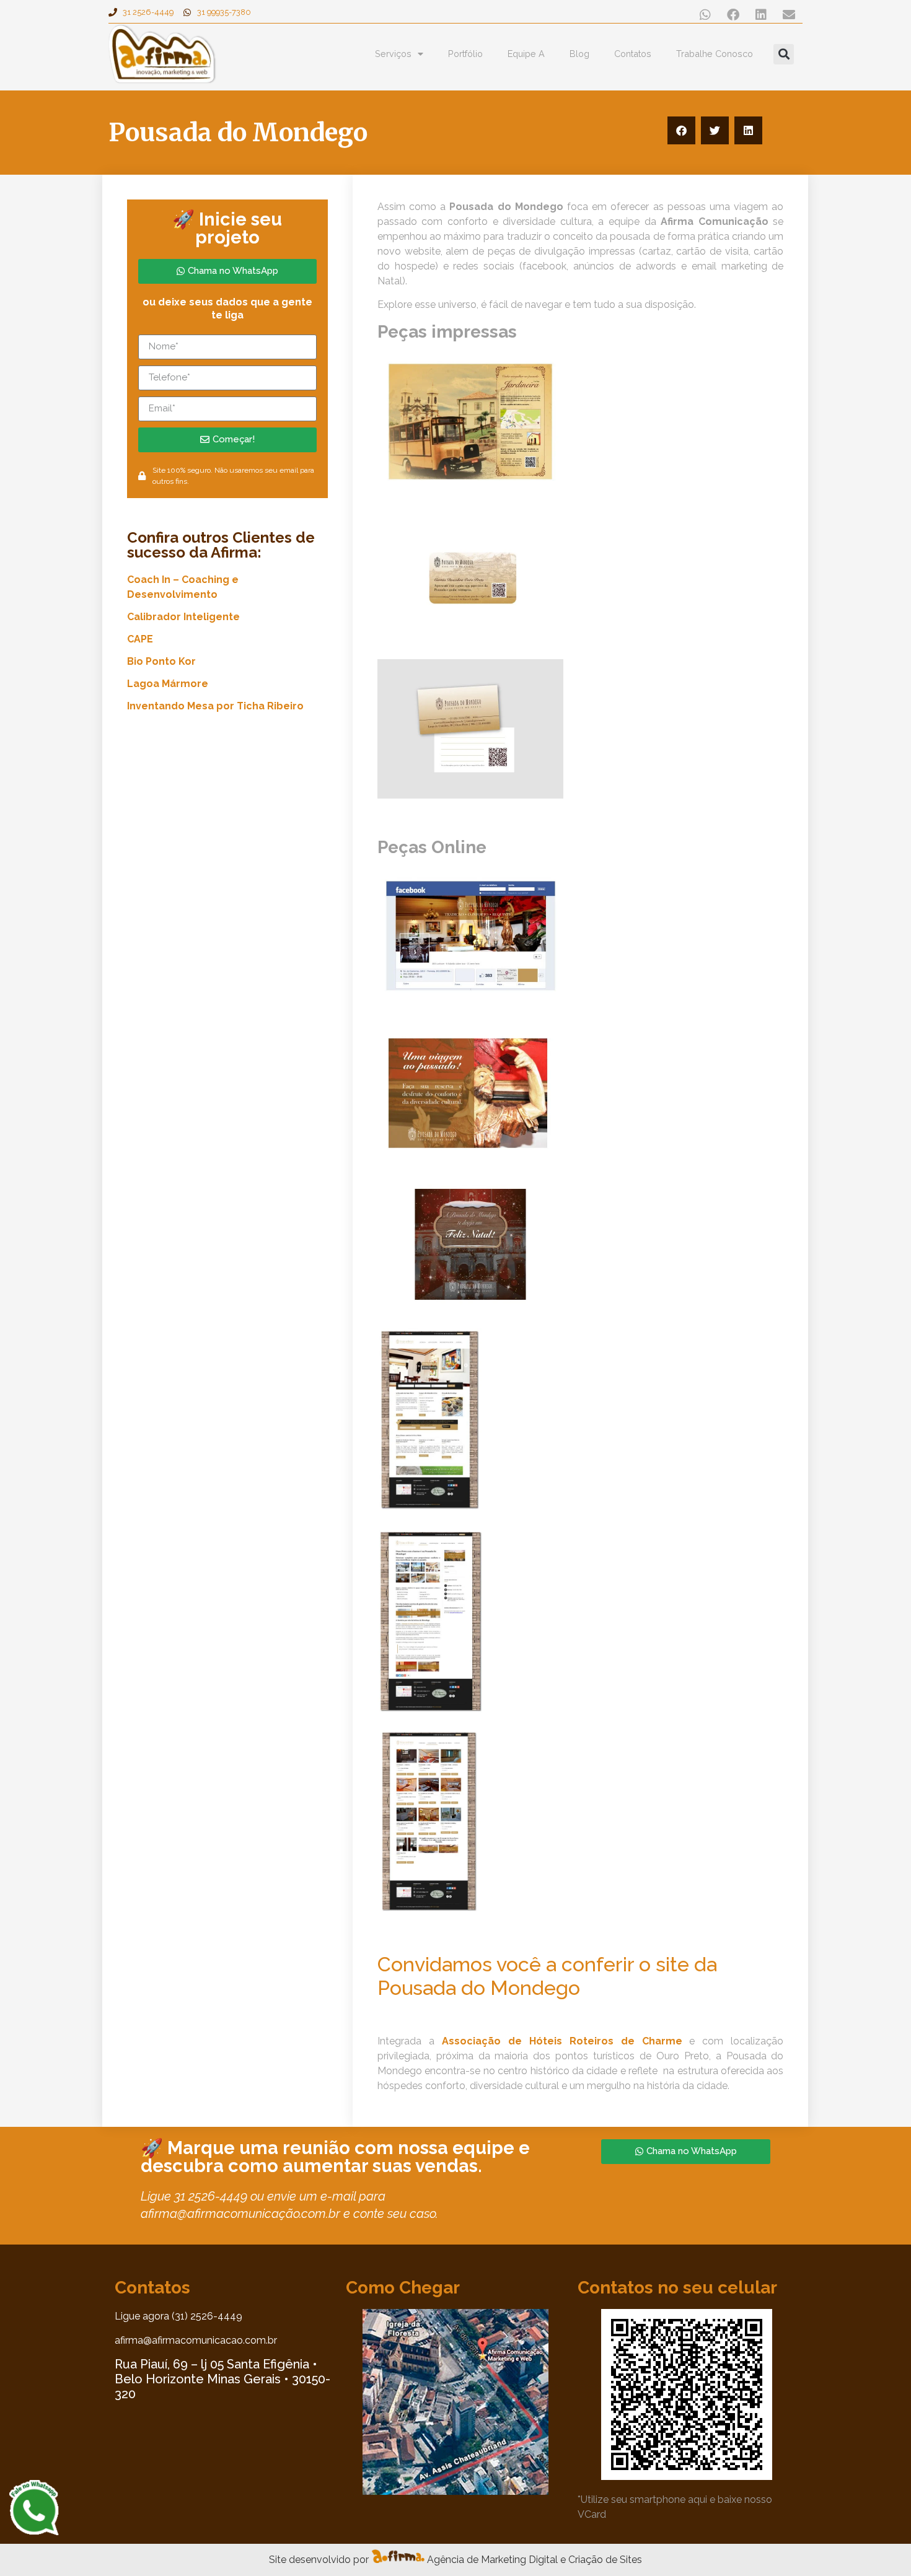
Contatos (633, 54)
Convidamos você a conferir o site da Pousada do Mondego (547, 1976)
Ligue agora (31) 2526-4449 (178, 2316)
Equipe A (526, 54)
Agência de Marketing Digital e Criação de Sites (535, 2560)
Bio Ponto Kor (161, 661)
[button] (705, 15)
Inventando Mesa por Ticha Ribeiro (215, 706)
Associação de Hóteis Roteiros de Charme (562, 2041)
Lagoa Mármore (168, 684)
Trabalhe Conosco (715, 54)
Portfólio (465, 54)
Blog (579, 54)
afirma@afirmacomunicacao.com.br (196, 2340)
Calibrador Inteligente (183, 617)
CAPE (140, 639)
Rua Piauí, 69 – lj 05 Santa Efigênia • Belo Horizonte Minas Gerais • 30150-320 (222, 2379)
